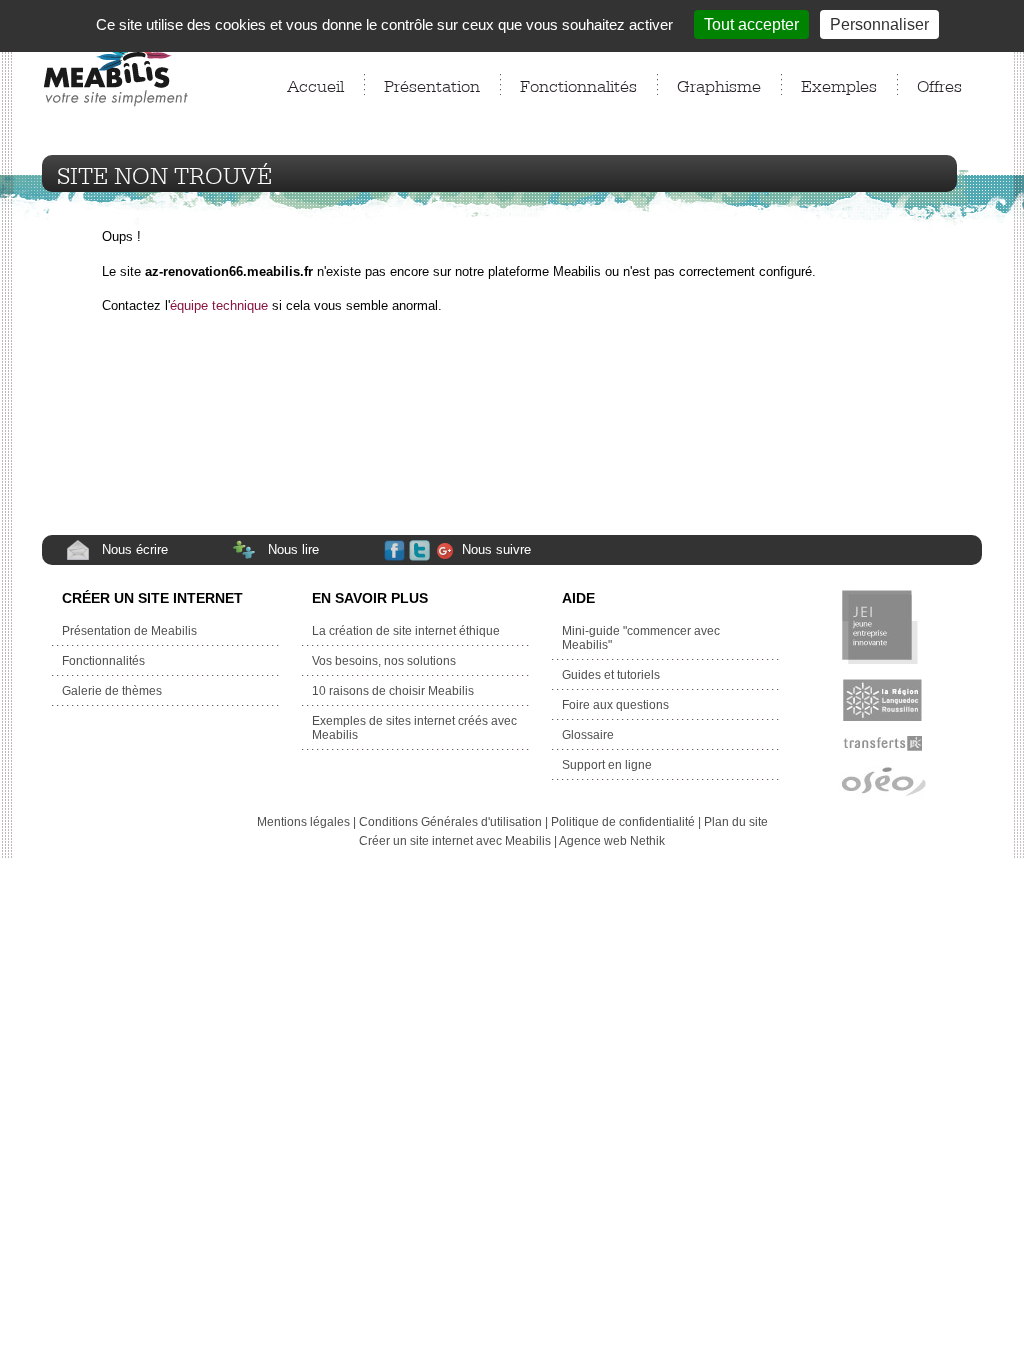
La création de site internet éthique (406, 631)
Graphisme (719, 84)
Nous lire (293, 549)
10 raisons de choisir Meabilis (393, 691)
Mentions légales (303, 822)
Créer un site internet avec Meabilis (455, 841)
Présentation (432, 84)
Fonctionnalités (578, 84)
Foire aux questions (615, 705)
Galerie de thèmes (113, 691)
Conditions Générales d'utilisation (450, 822)
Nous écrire (135, 549)
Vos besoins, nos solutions (384, 661)
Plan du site (736, 822)
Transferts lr (882, 743)
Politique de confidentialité (623, 822)
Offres (939, 84)
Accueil (315, 84)
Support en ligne (607, 765)
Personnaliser (879, 24)
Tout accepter (751, 24)
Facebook (395, 553)
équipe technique (219, 305)
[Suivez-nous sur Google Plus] (448, 552)
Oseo (882, 783)
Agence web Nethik (612, 841)
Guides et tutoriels (611, 675)
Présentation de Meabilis (129, 631)
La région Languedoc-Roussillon (882, 700)
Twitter (421, 553)
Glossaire (588, 735)
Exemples (839, 84)
